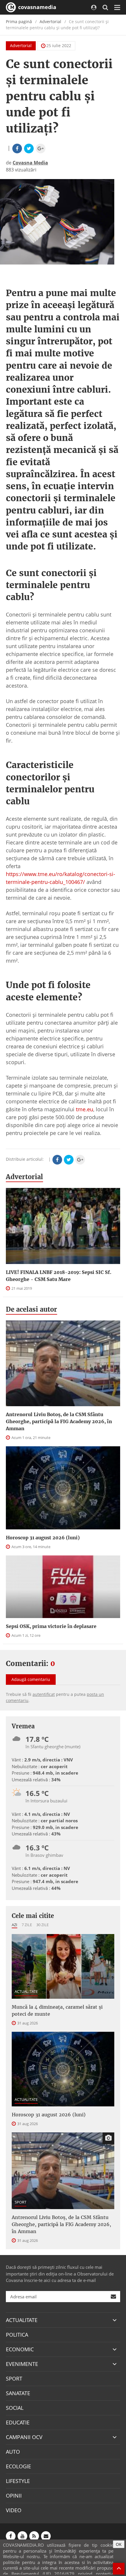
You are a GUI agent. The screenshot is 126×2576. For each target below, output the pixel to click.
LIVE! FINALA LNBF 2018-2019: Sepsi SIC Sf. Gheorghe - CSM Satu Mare (59, 1276)
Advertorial (50, 22)
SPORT (21, 2202)
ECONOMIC (20, 2349)
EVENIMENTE (22, 2364)
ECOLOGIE (18, 2466)
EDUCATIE (18, 2422)
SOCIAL (15, 2408)
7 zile (27, 1925)
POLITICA (17, 2335)
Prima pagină (19, 22)
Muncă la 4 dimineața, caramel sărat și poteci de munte (57, 2010)
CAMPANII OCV (24, 2437)
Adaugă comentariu (31, 1679)
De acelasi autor (31, 1309)
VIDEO (14, 2510)
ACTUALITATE (26, 1991)
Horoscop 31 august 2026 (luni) (43, 1538)
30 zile (42, 1925)
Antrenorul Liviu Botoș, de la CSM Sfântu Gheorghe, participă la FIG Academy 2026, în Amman (59, 1421)
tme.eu (85, 1109)
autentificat (44, 1694)
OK (119, 2544)
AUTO (13, 2452)
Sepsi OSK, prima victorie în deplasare (51, 1626)
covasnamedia (36, 7)
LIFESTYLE (18, 2481)
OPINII (14, 2496)
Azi (15, 1925)
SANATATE (18, 2393)
